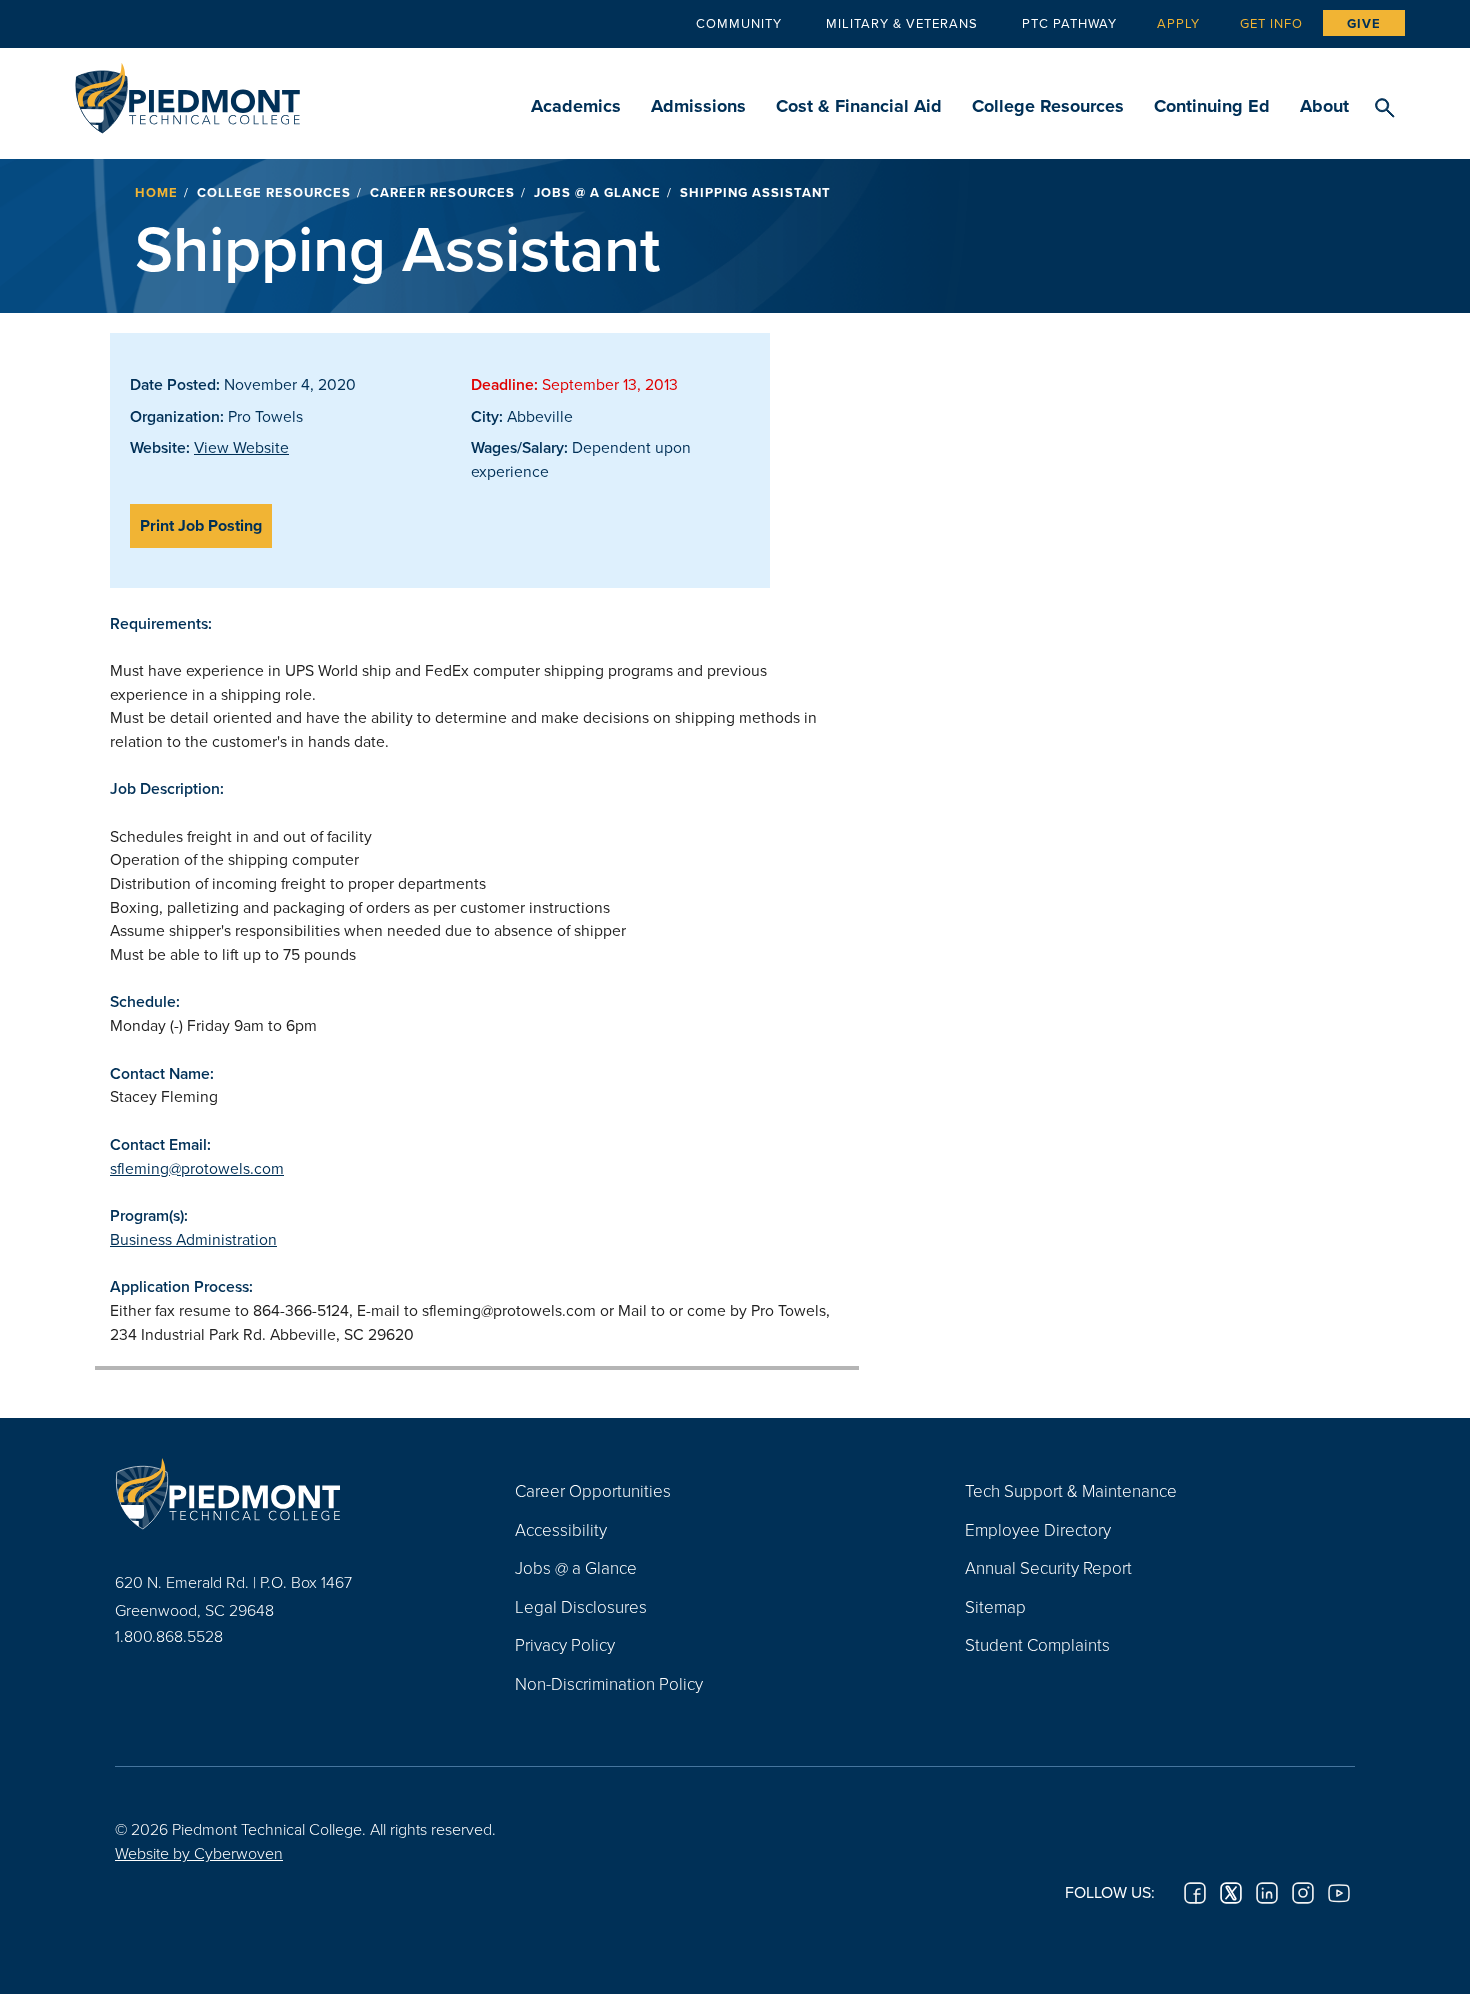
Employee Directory (1038, 1529)
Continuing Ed (1212, 106)
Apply (1178, 23)
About (1324, 106)
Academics (576, 106)
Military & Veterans (902, 23)
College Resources (1048, 106)
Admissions (698, 106)
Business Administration (193, 1239)
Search (1384, 109)
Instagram (1303, 1893)
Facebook (1195, 1893)
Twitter (1231, 1893)
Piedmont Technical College (187, 92)
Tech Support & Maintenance (1071, 1490)
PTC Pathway (1069, 23)
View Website (241, 447)
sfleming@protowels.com (197, 1168)
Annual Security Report (1048, 1567)
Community (739, 23)
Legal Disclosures (581, 1606)
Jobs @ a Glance (597, 192)
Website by (199, 1853)
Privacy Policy (565, 1644)
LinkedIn (1267, 1893)
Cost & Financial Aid (859, 106)
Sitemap (995, 1606)
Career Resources (442, 192)
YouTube (1339, 1893)
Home (156, 192)
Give (1364, 23)
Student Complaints (1037, 1644)
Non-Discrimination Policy (609, 1683)
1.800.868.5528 (169, 1636)
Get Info (1271, 23)
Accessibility (561, 1529)
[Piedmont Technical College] (285, 1493)
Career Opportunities (593, 1490)
